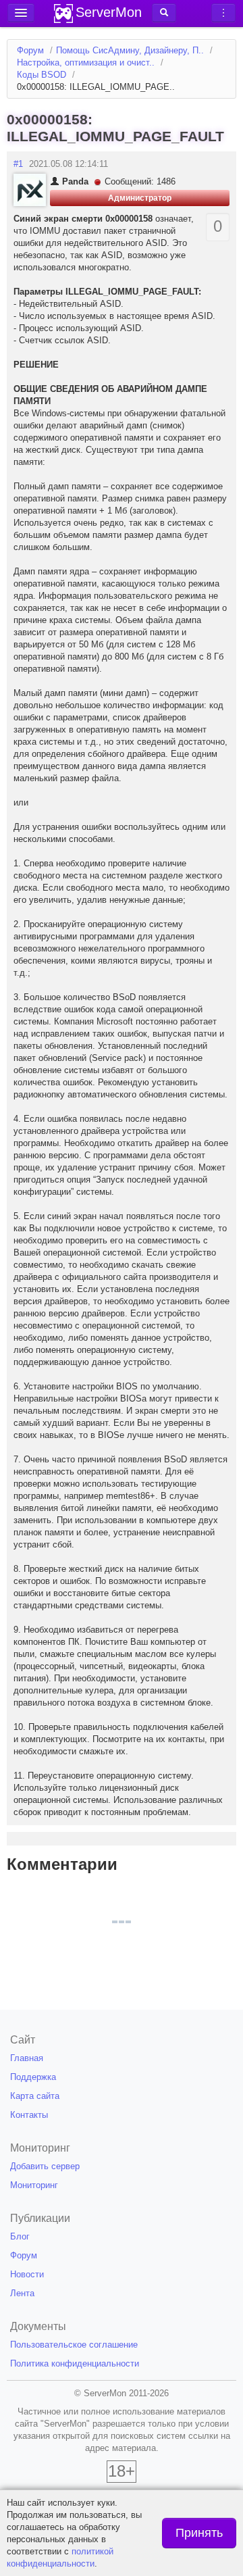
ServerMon (109, 12)
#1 (18, 164)
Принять (199, 2533)
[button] (164, 13)
